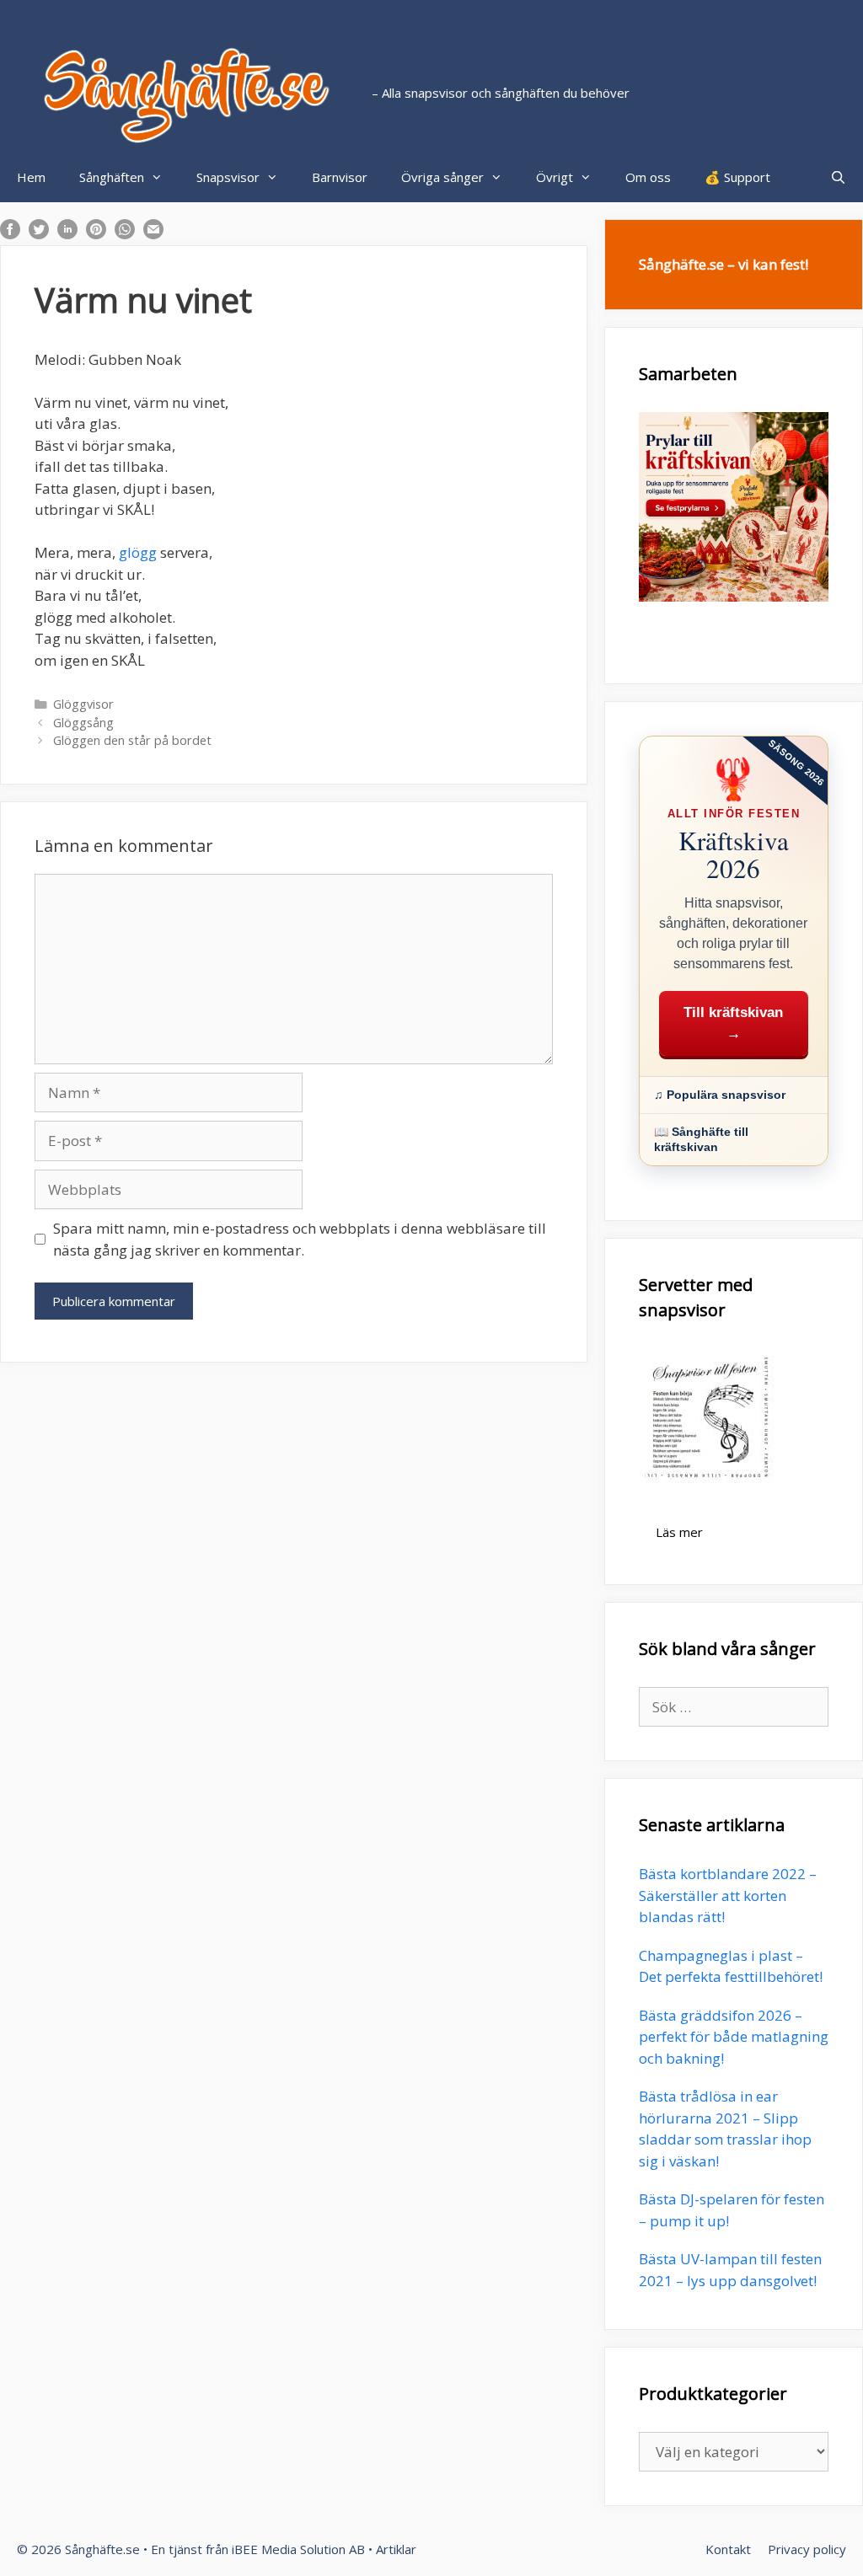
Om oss (648, 177)
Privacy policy (807, 2549)
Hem (31, 177)
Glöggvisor (83, 704)
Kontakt (728, 2549)
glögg (138, 552)
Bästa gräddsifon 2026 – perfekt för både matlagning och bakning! (734, 2037)
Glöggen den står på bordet (132, 740)
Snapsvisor (228, 177)
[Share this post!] (10, 234)
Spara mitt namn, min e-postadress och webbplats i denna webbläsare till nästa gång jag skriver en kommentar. (300, 1239)
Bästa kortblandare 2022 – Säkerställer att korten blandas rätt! (728, 1895)
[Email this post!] (153, 234)
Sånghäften (112, 177)
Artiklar (396, 2549)
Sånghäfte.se (102, 2549)
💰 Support (737, 177)
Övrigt (555, 177)
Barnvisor (340, 177)
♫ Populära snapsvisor (720, 1095)
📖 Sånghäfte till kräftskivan (701, 1140)
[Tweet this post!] (39, 234)
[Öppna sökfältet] (838, 177)
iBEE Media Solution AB (298, 2549)
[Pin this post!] (96, 234)
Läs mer (679, 1532)
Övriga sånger (442, 177)
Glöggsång (83, 723)
